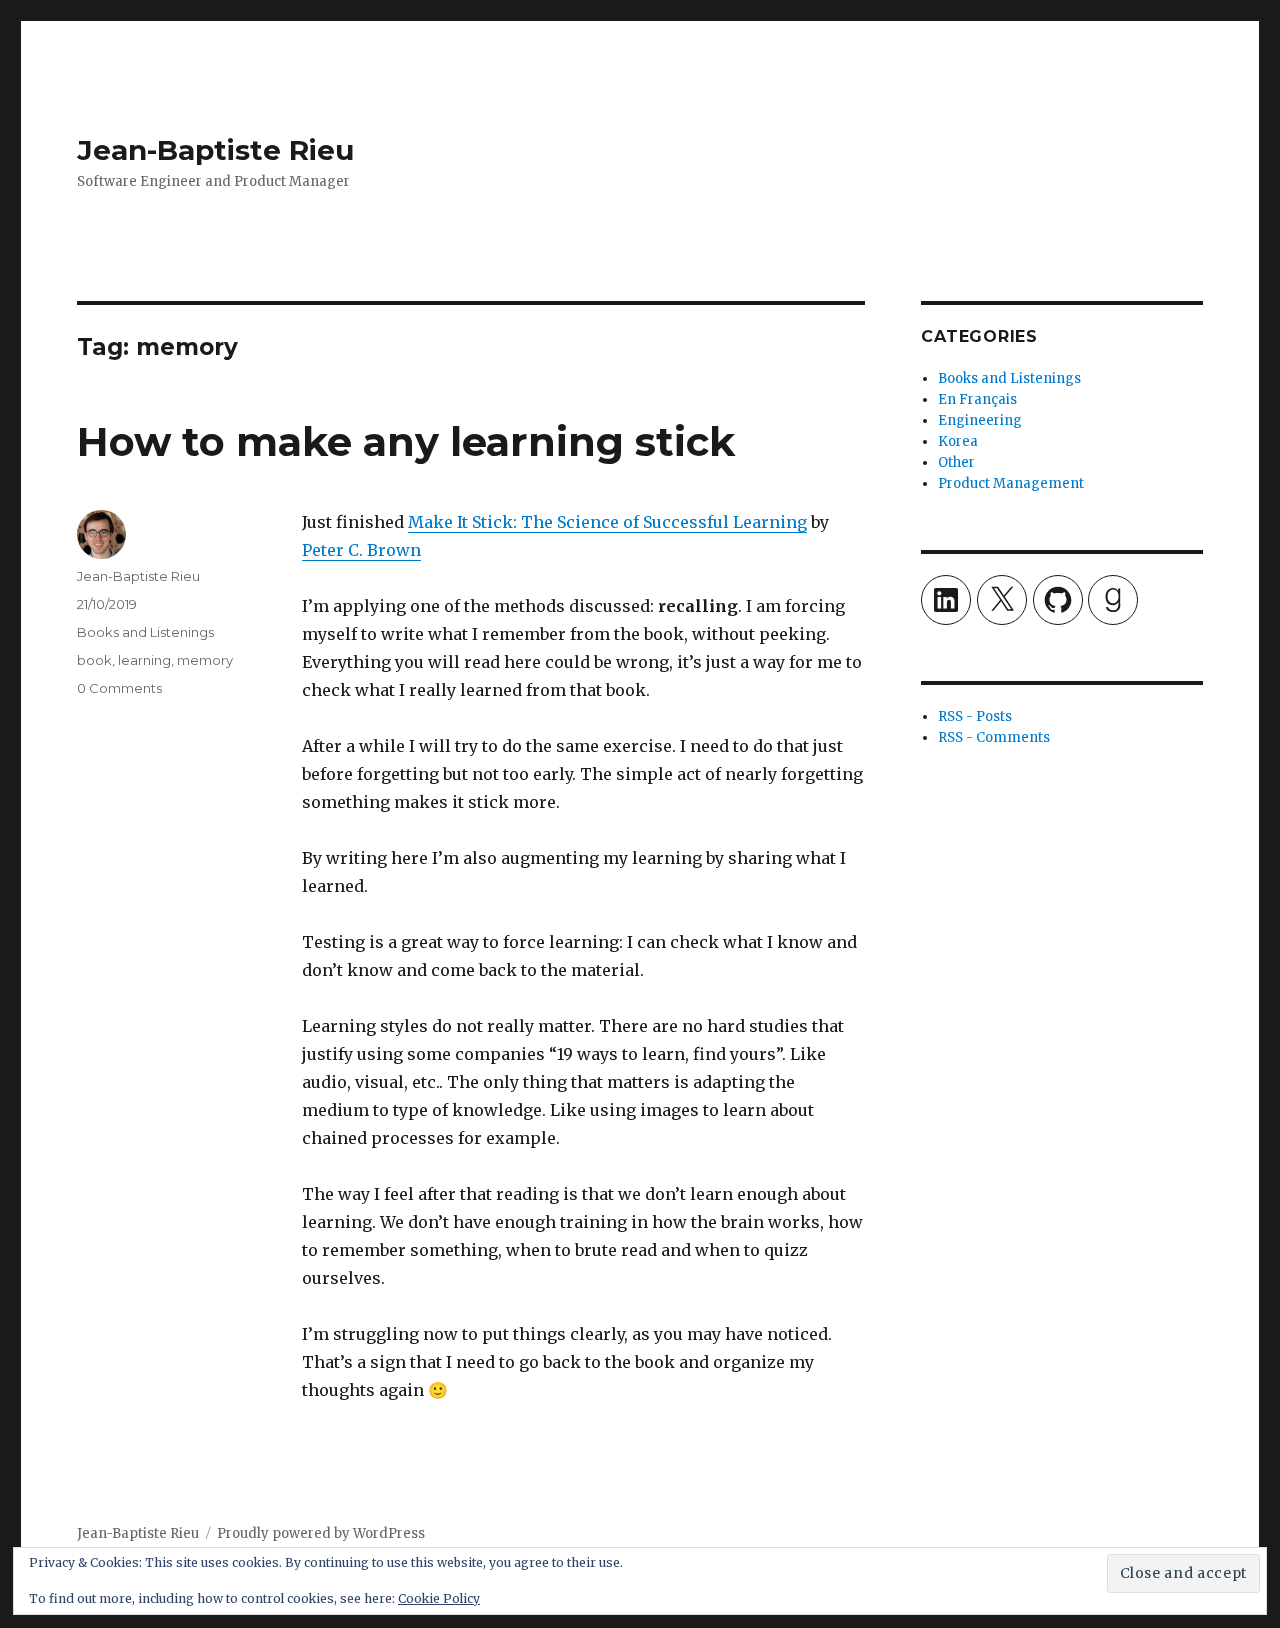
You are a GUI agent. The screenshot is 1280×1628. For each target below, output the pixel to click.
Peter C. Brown (361, 550)
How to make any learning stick (406, 441)
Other (956, 462)
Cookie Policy (439, 1598)
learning (144, 660)
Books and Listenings (145, 632)
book (94, 660)
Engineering (980, 420)
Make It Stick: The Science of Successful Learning (607, 522)
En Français (977, 399)
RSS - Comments (994, 737)
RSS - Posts (975, 716)
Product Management (1011, 483)
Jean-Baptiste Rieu (215, 150)
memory (205, 660)
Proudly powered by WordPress (321, 1533)
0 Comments (119, 688)
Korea (958, 441)
